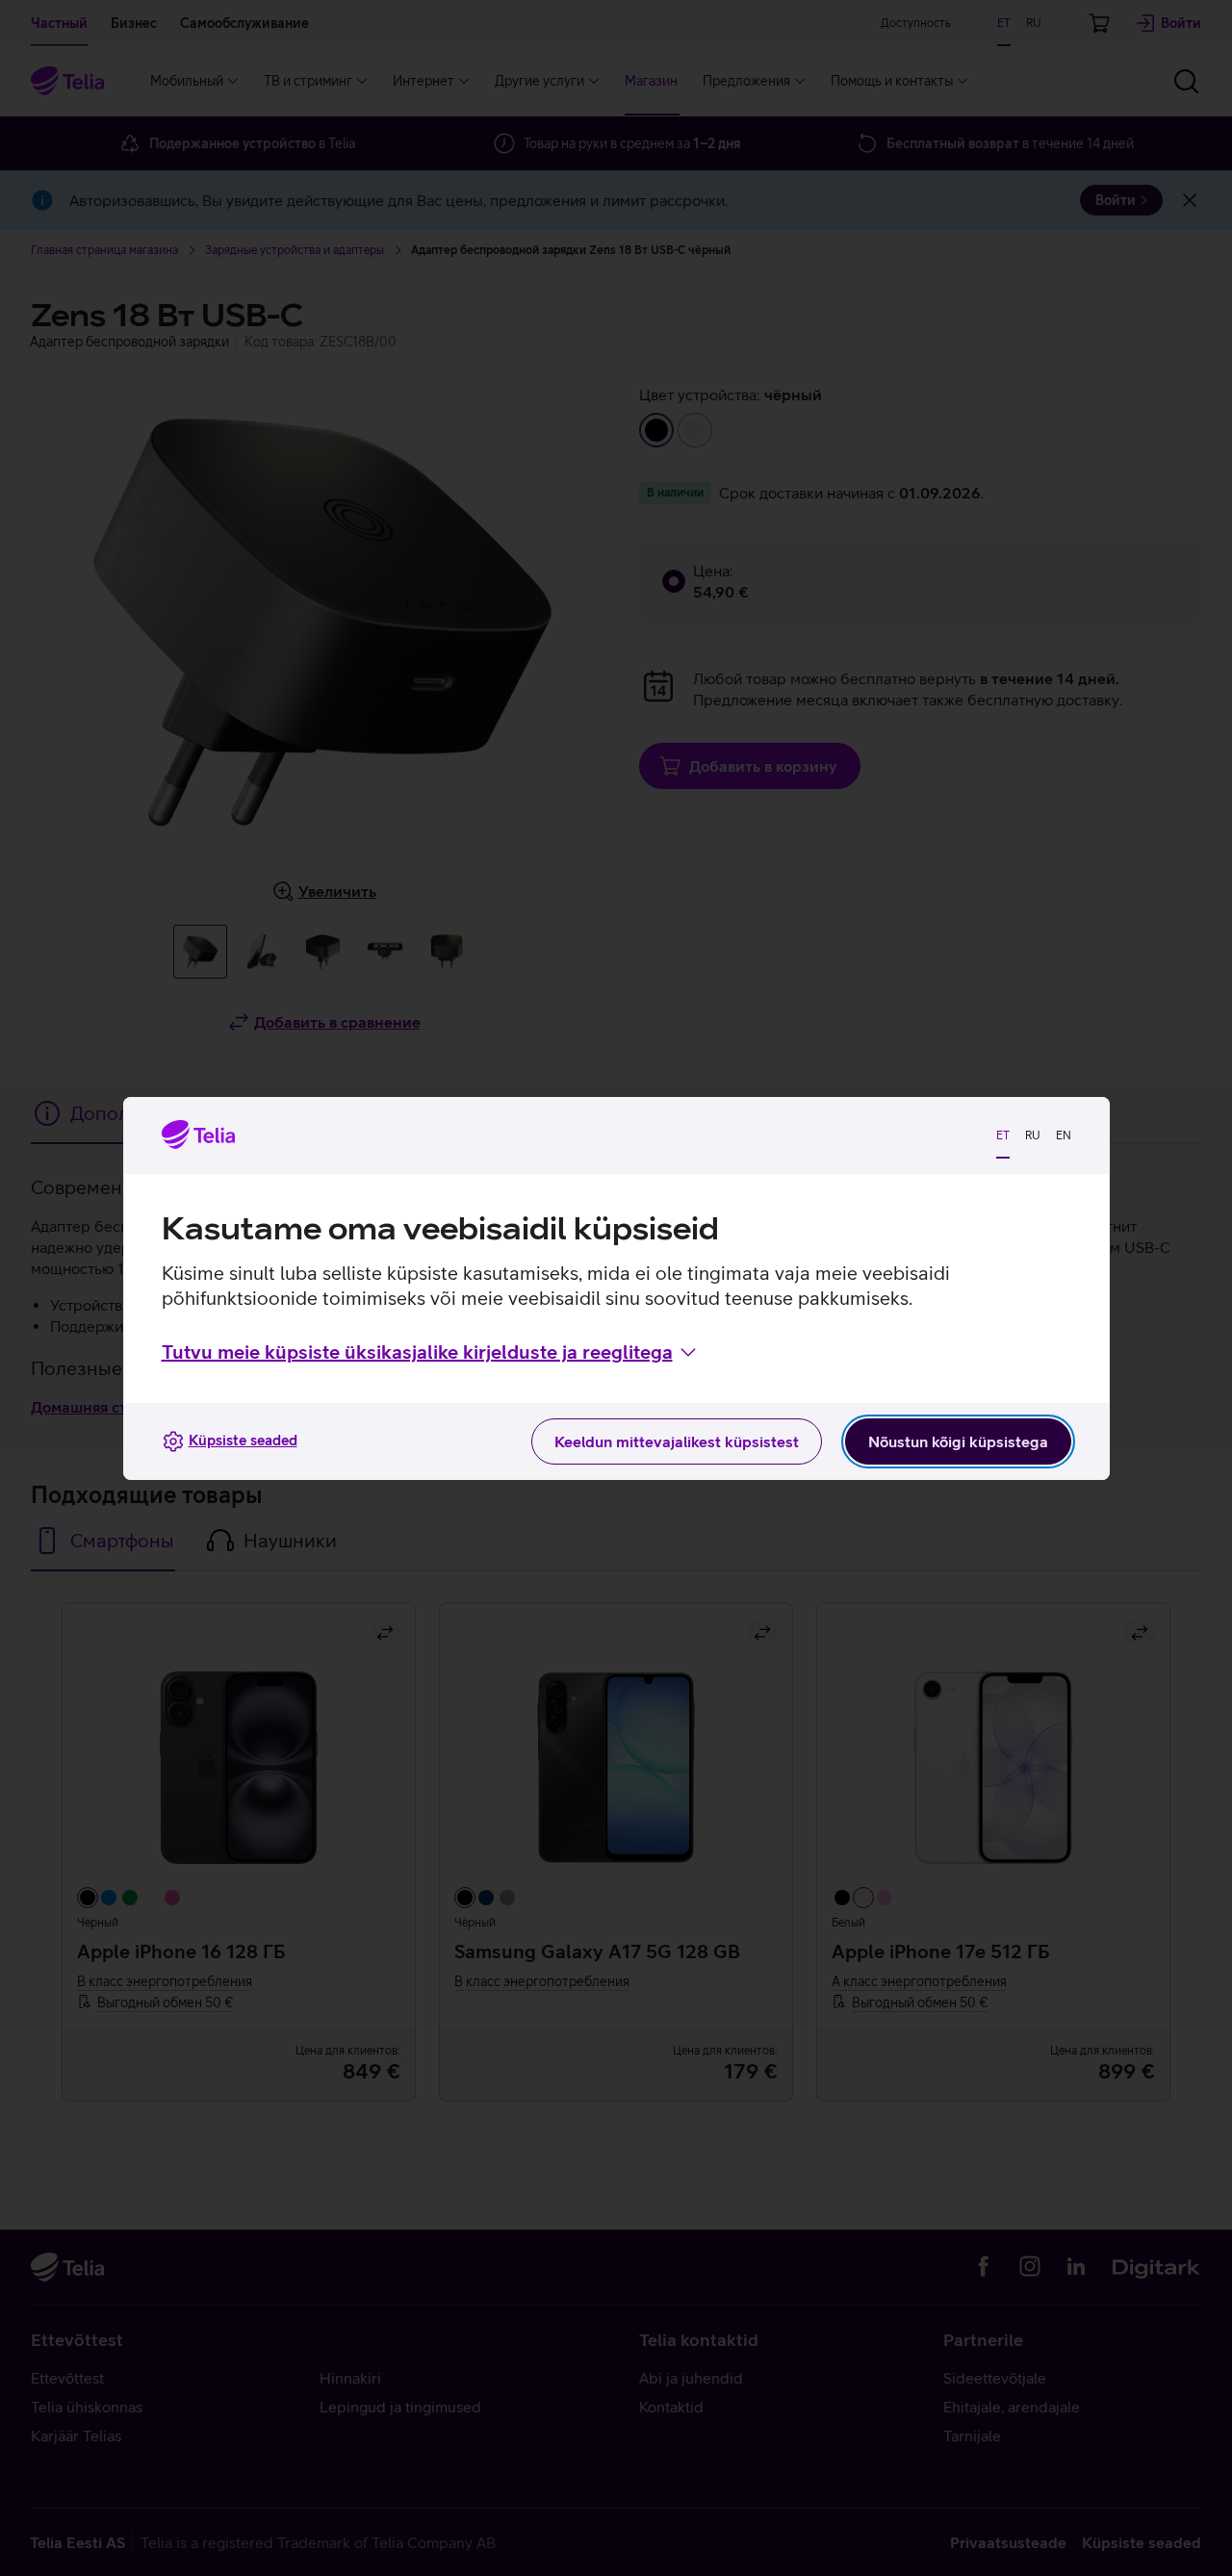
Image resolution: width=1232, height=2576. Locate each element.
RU (1033, 1135)
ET (1003, 1135)
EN (1064, 1135)
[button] (431, 1352)
